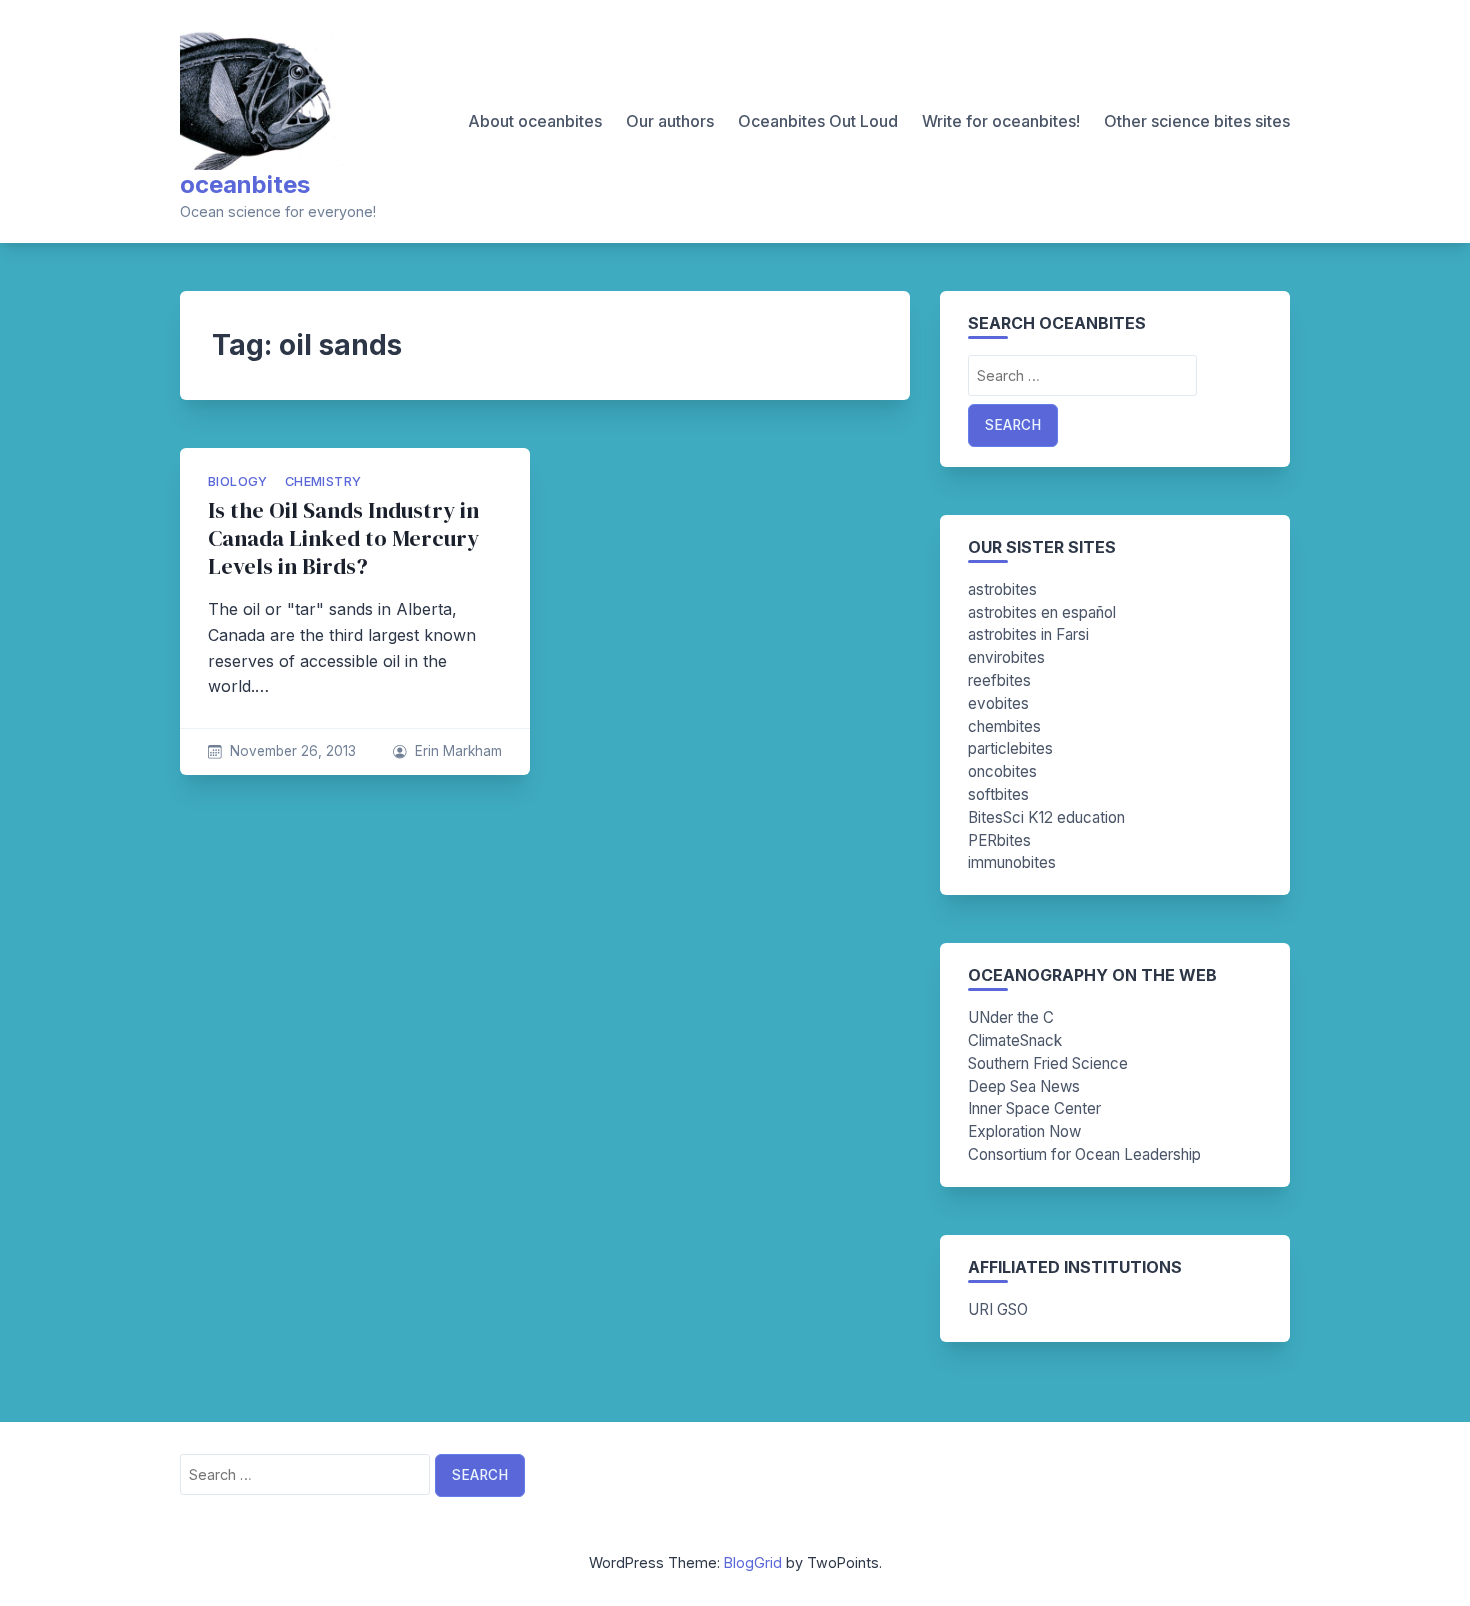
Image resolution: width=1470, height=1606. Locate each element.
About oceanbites (535, 121)
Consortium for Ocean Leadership (1084, 1154)
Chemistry (323, 481)
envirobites (1006, 657)
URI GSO (998, 1309)
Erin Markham (458, 751)
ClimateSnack (1015, 1040)
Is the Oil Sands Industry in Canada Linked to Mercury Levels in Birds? (343, 538)
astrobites (1002, 589)
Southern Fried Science (1048, 1063)
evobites (998, 703)
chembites (1004, 726)
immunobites (1012, 862)
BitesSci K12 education (1046, 817)
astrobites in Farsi (1028, 634)
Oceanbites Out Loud (818, 121)
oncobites (1002, 771)
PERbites (999, 840)
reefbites (999, 680)
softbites (998, 794)
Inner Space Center (1034, 1108)
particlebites (1010, 748)
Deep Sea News (1024, 1086)
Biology (238, 481)
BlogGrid (753, 1562)
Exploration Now (1024, 1131)
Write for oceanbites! (1001, 121)
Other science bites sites (1197, 121)
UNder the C (1011, 1017)
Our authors (670, 121)
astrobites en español (1042, 612)
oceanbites (245, 184)
